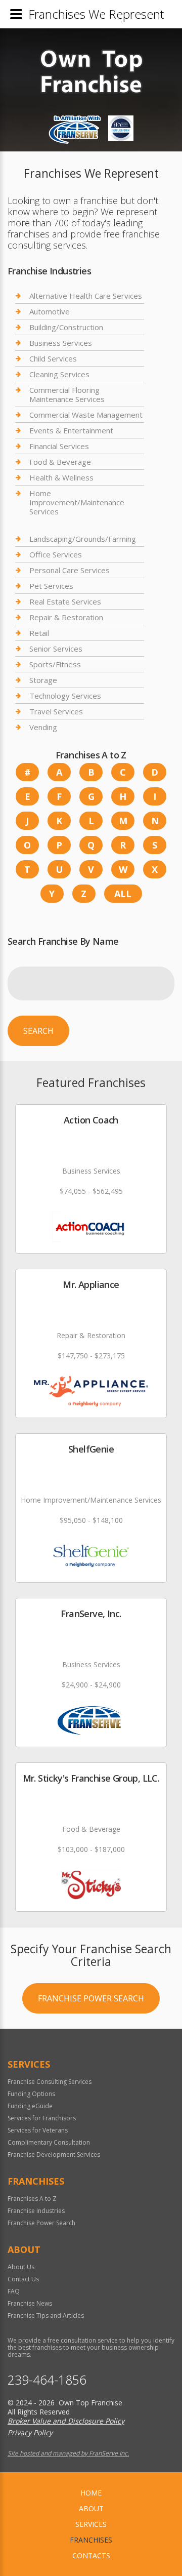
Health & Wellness (61, 477)
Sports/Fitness (55, 664)
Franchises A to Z (32, 2199)
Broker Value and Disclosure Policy (66, 2421)
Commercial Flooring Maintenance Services (67, 394)
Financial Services (59, 446)
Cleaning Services (59, 374)
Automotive (50, 311)
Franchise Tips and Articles (46, 2316)
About (91, 2508)
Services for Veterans (38, 2130)
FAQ (14, 2291)
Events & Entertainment (71, 430)
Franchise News (30, 2303)
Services (91, 2524)
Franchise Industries (36, 2211)
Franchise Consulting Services (50, 2082)
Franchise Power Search (91, 1998)
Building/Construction (66, 327)
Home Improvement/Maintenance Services (77, 502)
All (123, 894)
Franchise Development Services (54, 2155)
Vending (43, 727)
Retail (39, 633)
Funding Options (31, 2094)
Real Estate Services (65, 601)
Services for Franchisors (42, 2118)
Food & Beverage (60, 462)
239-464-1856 (47, 2380)
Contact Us (23, 2279)
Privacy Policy (30, 2432)
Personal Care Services (70, 570)
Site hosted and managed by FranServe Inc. (68, 2453)
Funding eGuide (30, 2106)
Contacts (91, 2555)
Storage (43, 680)
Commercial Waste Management (86, 415)
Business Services (61, 343)
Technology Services (65, 696)
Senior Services (56, 649)
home (91, 2493)
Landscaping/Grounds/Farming (83, 539)
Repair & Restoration (66, 617)
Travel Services (56, 711)
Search (38, 1031)
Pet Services (51, 586)
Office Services (56, 554)
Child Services (53, 358)
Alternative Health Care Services (86, 296)
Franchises (91, 2540)
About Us (21, 2267)
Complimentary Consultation (49, 2142)
